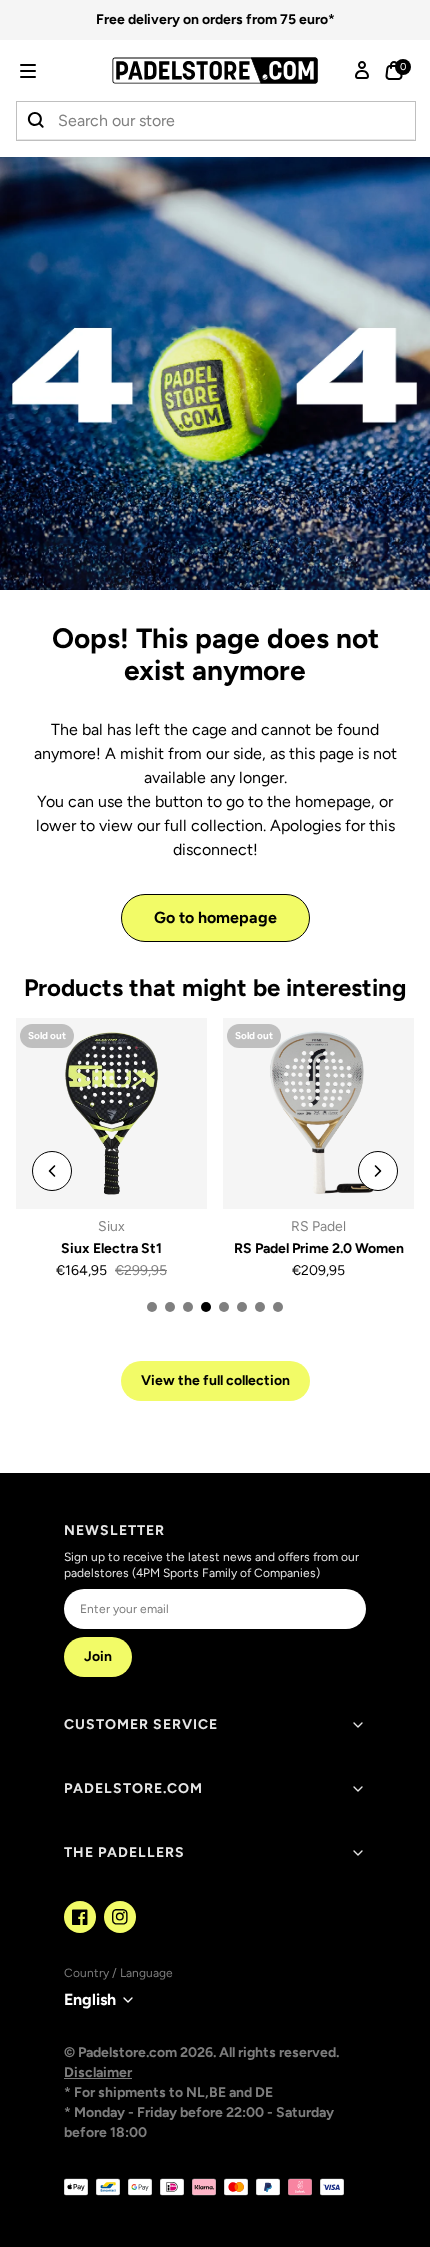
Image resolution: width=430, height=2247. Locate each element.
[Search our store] (37, 121)
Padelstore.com (133, 1788)
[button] (56, 71)
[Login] (362, 71)
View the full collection (215, 1380)
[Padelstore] (215, 70)
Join (98, 1656)
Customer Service (141, 1724)
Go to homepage (215, 917)
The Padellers (124, 1852)
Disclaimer (98, 2072)
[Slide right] (378, 1171)
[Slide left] (52, 1171)
